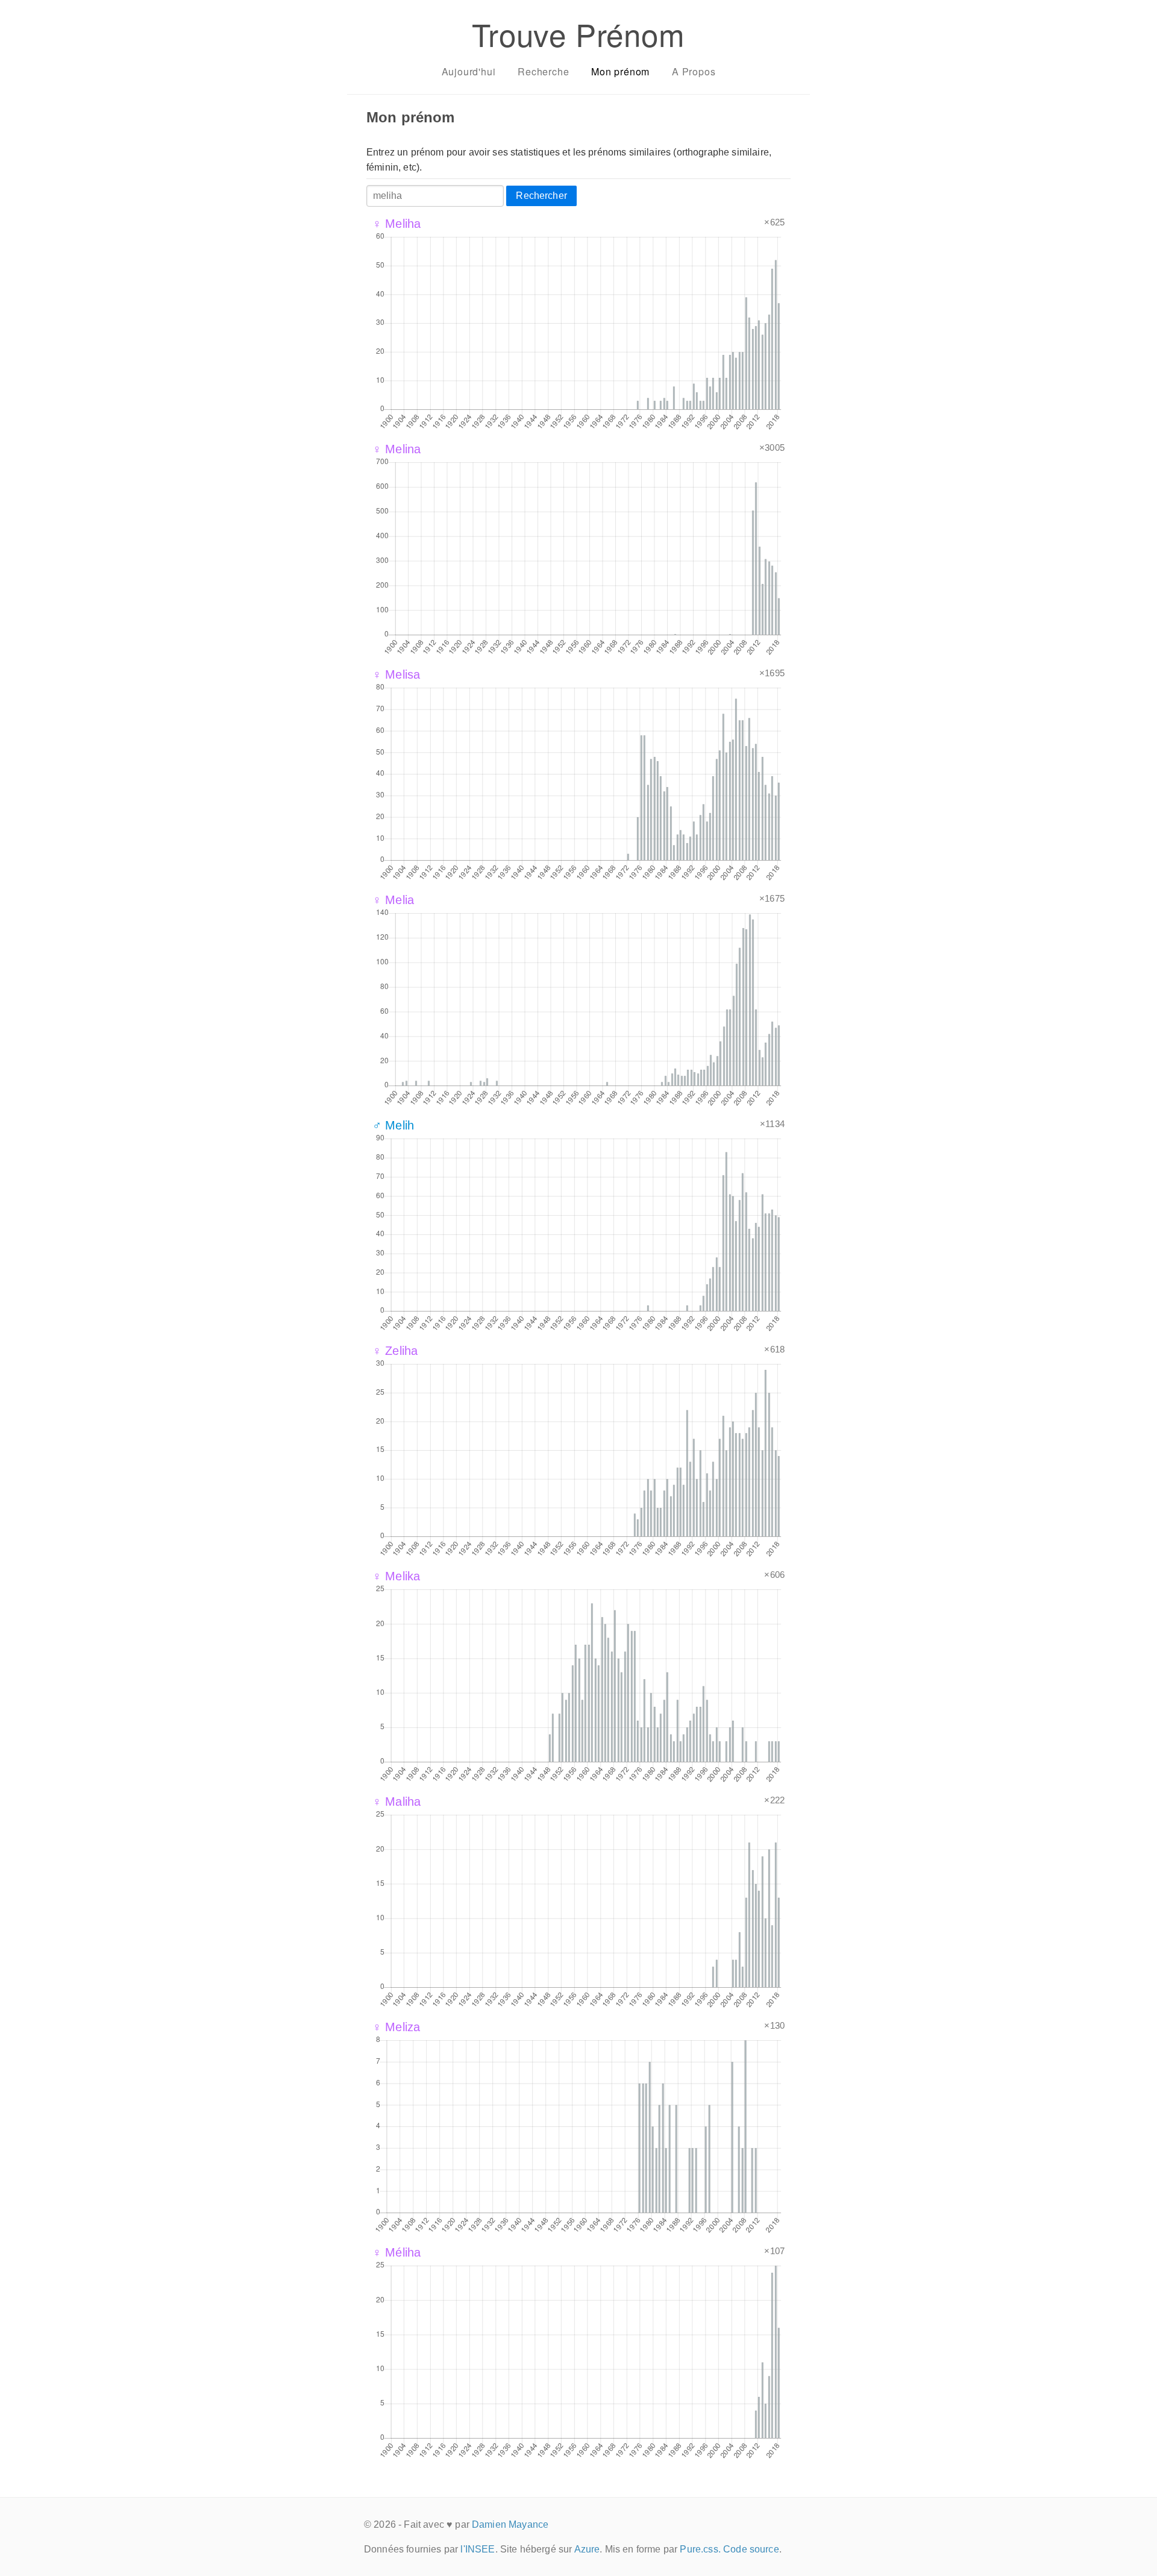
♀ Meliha (397, 224)
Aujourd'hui (469, 71)
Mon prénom (620, 71)
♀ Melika (396, 1576)
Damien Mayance (510, 2524)
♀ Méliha (397, 2252)
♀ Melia (393, 900)
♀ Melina (397, 449)
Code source (751, 2549)
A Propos (694, 71)
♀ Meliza (396, 2027)
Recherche (543, 71)
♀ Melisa (396, 674)
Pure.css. (700, 2549)
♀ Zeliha (395, 1351)
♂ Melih (393, 1125)
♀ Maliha (397, 1802)
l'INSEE (478, 2549)
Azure (587, 2549)
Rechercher (541, 196)
